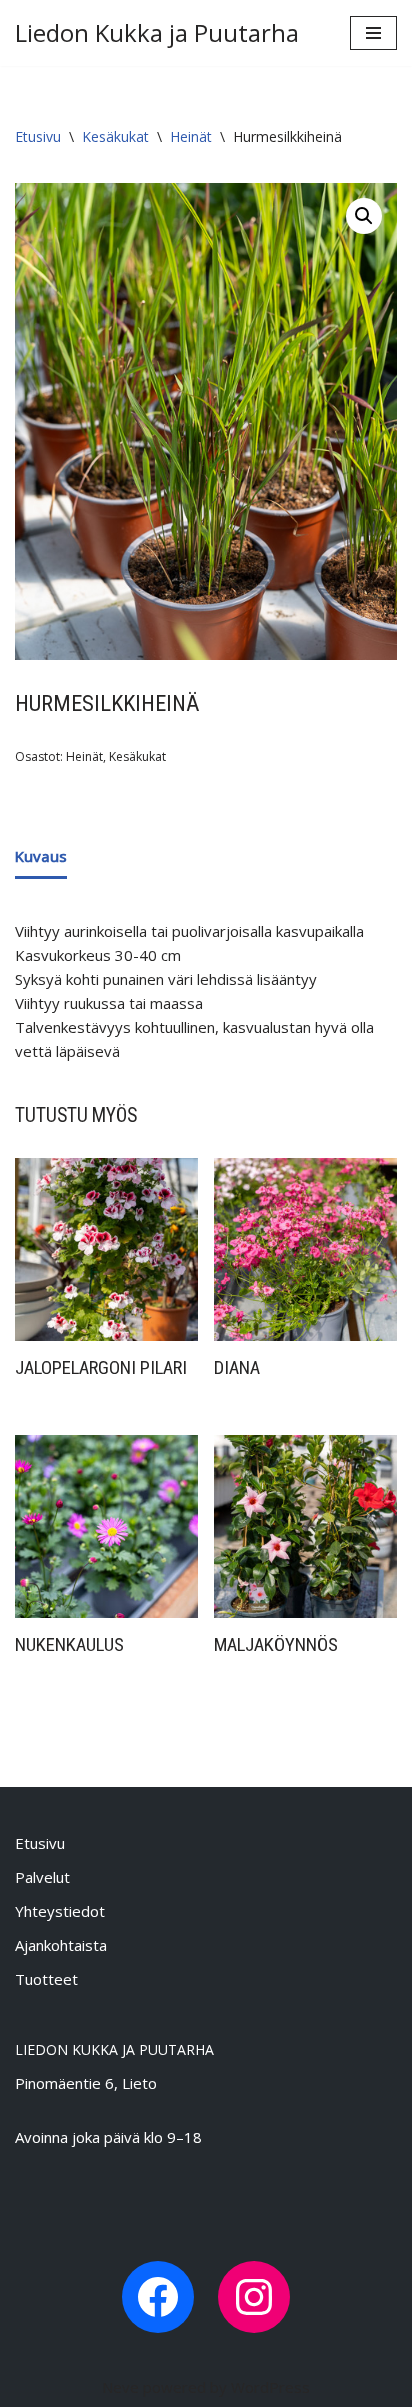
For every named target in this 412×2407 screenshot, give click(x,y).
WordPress (270, 2387)
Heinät (191, 136)
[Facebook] (158, 2297)
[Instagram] (254, 2297)
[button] (364, 216)
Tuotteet (46, 1979)
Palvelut (42, 1877)
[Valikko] (373, 33)
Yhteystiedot (60, 1911)
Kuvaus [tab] (41, 856)
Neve (120, 2387)
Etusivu (38, 136)
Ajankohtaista (61, 1945)
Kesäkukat (115, 136)
